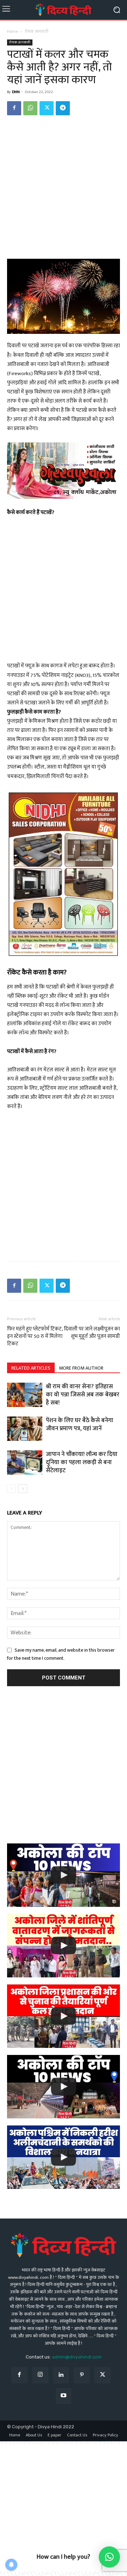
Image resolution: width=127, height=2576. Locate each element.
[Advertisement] (64, 188)
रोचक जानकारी (37, 31)
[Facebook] (14, 108)
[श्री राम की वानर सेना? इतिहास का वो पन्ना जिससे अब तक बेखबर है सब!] (25, 1395)
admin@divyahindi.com (77, 2357)
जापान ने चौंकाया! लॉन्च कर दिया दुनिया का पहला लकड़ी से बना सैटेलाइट (82, 1462)
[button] (109, 2557)
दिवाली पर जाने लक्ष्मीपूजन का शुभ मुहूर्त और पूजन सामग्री (92, 1333)
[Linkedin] (61, 2375)
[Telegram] (63, 108)
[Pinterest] (82, 2375)
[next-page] (23, 1489)
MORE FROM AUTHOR (81, 1368)
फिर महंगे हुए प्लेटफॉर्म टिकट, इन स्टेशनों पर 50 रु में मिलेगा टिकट (35, 1336)
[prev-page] (11, 1489)
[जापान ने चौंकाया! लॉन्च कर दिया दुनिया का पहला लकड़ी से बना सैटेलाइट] (25, 1463)
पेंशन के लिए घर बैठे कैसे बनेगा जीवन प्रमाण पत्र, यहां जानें (80, 1424)
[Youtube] (64, 2396)
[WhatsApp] (30, 108)
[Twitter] (47, 108)
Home (13, 31)
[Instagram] (40, 2375)
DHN (16, 92)
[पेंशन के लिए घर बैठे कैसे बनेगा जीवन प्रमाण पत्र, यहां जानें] (25, 1429)
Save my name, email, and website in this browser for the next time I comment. (61, 1654)
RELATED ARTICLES (31, 1368)
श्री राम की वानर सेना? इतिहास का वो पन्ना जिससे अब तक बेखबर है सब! (83, 1395)
